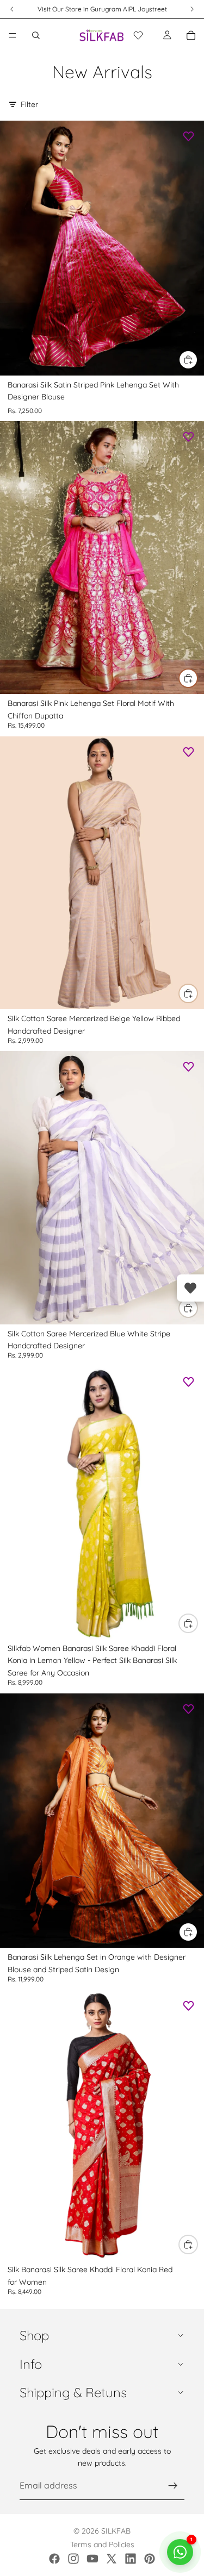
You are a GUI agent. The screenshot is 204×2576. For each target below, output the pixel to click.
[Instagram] (73, 2559)
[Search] (36, 35)
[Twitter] (112, 2559)
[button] (138, 35)
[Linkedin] (131, 2559)
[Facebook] (54, 2559)
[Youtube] (92, 2559)
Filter (29, 104)
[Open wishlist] (190, 1288)
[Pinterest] (150, 2559)
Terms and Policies (102, 2544)
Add (197, 360)
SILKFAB (116, 2531)
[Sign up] (173, 2486)
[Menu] (13, 35)
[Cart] (191, 35)
